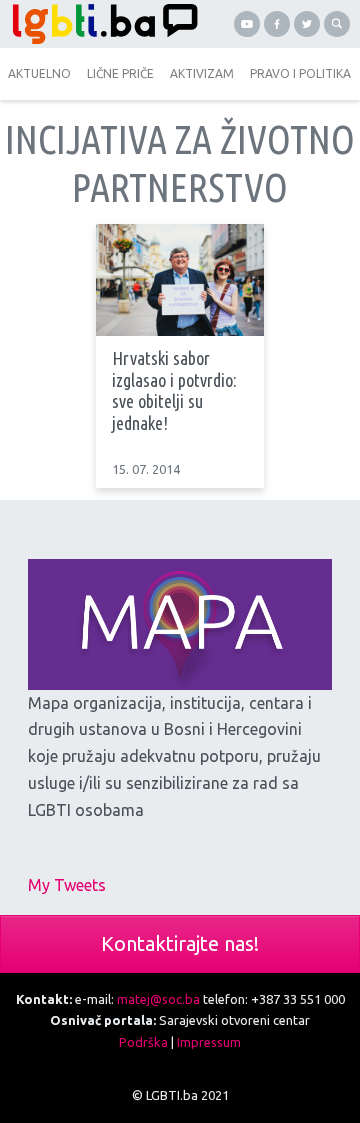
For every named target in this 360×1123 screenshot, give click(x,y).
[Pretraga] (337, 24)
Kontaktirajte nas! (180, 943)
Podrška (143, 1042)
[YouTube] (247, 24)
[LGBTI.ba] (100, 24)
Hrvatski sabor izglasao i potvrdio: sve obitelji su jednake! (174, 390)
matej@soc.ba (158, 999)
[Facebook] (277, 24)
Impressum (209, 1042)
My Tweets (67, 885)
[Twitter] (307, 24)
